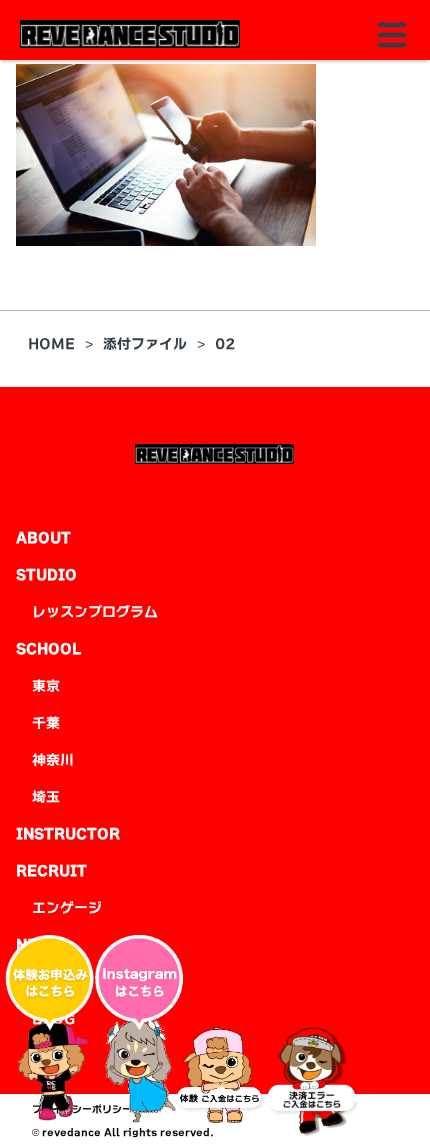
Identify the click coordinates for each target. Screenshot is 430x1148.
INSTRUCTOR (68, 834)
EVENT (58, 982)
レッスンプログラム (95, 612)
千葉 (46, 723)
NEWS (38, 945)
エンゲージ (67, 908)
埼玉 (46, 797)
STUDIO (46, 575)
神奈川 (53, 760)
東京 (46, 686)
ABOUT (43, 538)
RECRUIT (51, 871)
